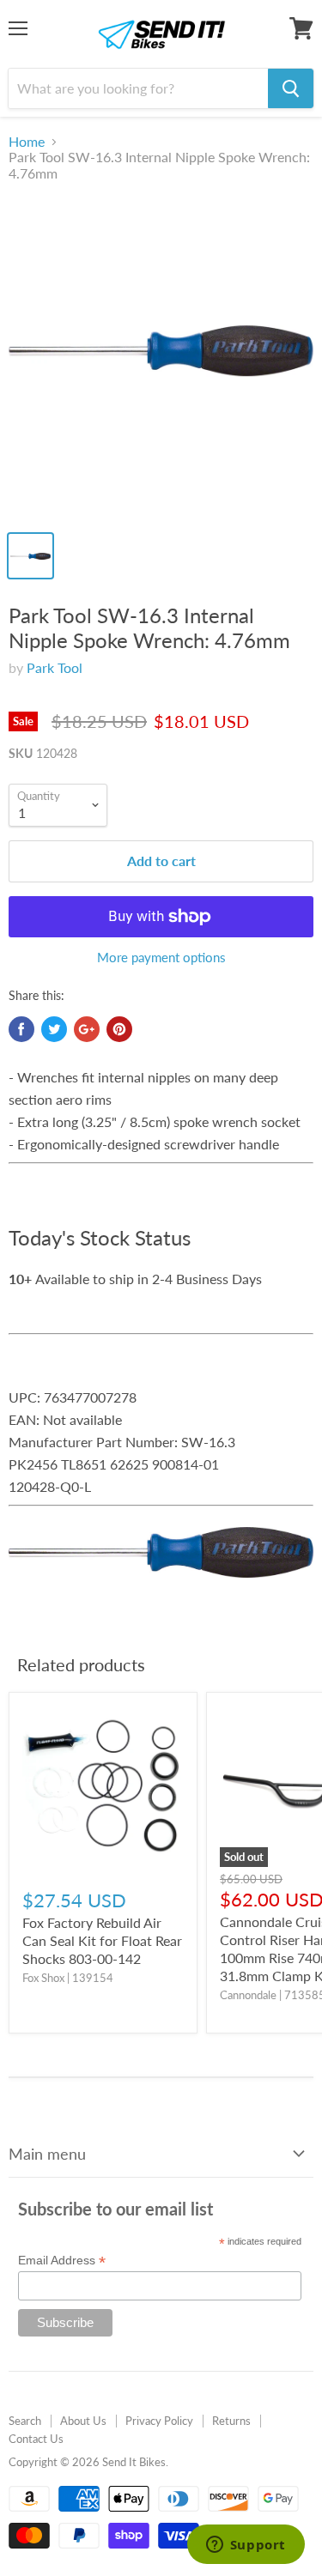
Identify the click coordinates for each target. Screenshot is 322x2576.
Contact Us (36, 2439)
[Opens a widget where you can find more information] (246, 2546)
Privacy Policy (159, 2421)
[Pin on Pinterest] (119, 1029)
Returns (231, 2421)
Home (27, 142)
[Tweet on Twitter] (54, 1029)
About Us (83, 2421)
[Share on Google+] (87, 1029)
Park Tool (55, 667)
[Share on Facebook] (21, 1029)
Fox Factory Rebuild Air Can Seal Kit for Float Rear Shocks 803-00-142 (102, 1940)
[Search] (291, 88)
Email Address (62, 2261)
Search (25, 2421)
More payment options (161, 958)
